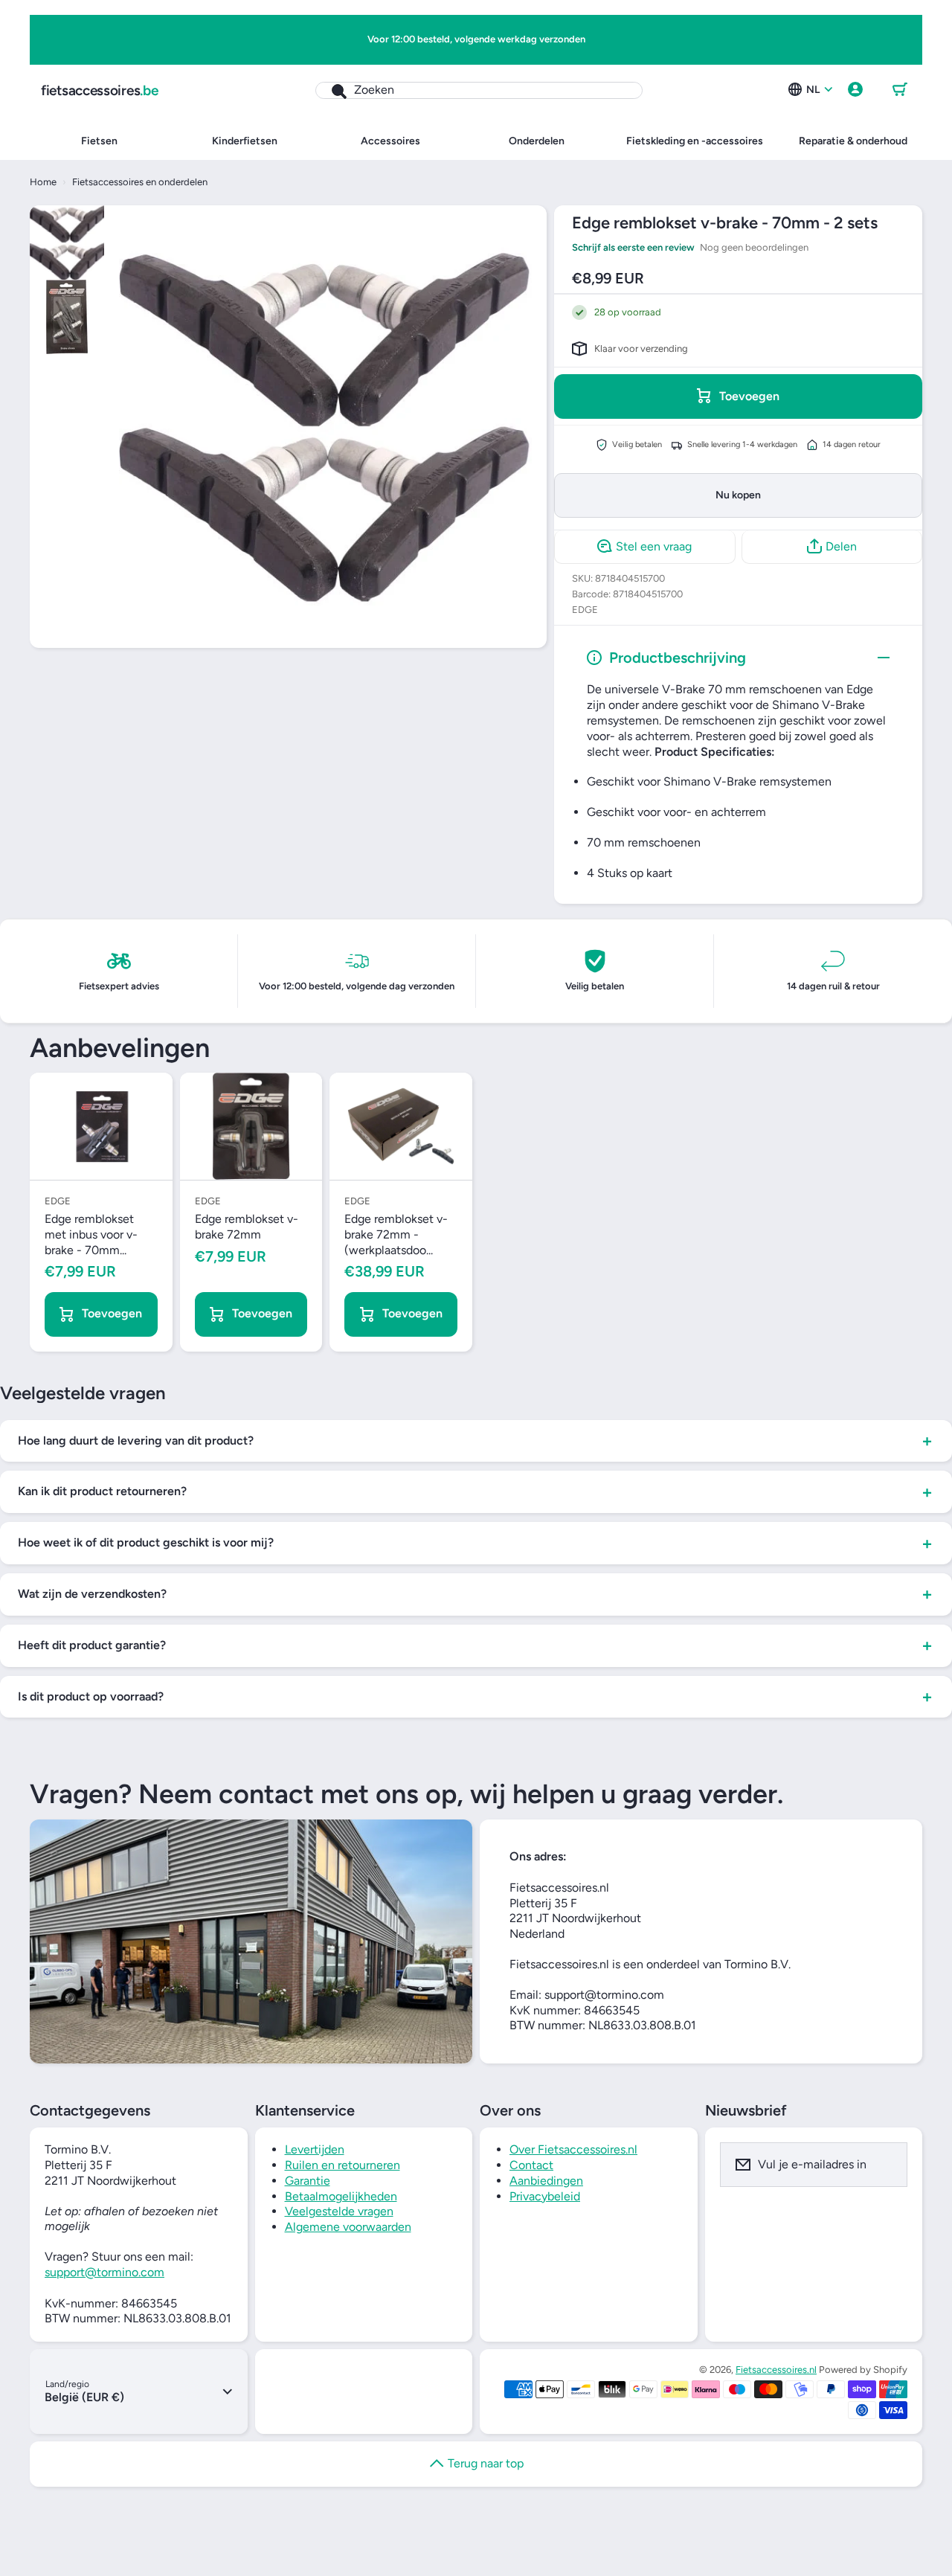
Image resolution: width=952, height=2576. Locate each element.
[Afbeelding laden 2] (67, 317)
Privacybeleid (545, 2196)
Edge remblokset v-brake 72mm (247, 1227)
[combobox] (479, 90)
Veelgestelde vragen (339, 2211)
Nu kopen (738, 495)
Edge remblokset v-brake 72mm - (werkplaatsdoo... (396, 1234)
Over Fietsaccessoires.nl (573, 2149)
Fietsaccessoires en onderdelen (140, 182)
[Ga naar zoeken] (331, 90)
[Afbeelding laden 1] (67, 242)
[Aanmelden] (887, 2165)
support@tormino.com (104, 2272)
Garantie (308, 2181)
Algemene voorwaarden (348, 2227)
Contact (531, 2165)
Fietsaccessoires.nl (776, 2370)
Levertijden (315, 2149)
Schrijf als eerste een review (633, 247)
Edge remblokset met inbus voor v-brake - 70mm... (91, 1234)
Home (43, 182)
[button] (900, 90)
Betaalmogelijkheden (341, 2196)
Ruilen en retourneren (342, 2165)
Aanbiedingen (546, 2181)
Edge (585, 610)
